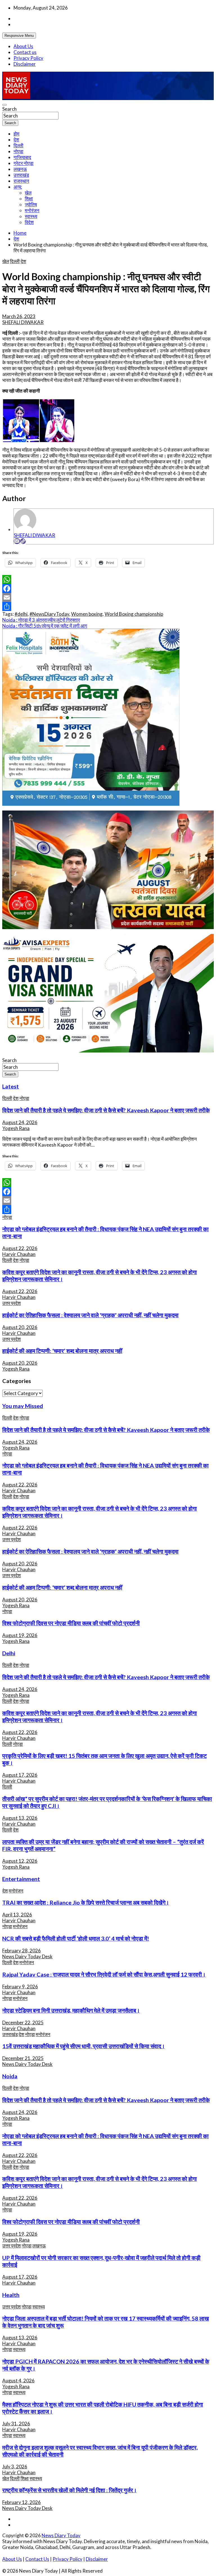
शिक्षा (29, 199)
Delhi (9, 1653)
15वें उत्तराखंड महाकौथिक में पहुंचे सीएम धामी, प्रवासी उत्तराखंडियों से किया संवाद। (84, 2046)
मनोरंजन (32, 210)
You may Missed (23, 1406)
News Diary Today (61, 2535)
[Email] (17, 541)
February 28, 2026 (22, 1951)
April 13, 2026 (17, 1915)
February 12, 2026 (22, 2502)
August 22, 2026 (20, 1248)
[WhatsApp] (108, 580)
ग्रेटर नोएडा (23, 163)
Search (9, 109)
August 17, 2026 (20, 1775)
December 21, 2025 (23, 2058)
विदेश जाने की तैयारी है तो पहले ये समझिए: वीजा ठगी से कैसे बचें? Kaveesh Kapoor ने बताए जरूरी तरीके (106, 1110)
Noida (10, 2076)
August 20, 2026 (20, 1327)
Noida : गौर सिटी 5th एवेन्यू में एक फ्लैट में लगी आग (45, 626)
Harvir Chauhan (19, 1254)
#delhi (21, 614)
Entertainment (21, 1879)
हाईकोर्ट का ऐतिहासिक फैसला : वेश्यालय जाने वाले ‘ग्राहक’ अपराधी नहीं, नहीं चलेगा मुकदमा (90, 1315)
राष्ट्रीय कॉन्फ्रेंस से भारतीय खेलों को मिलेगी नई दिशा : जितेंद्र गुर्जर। (69, 2490)
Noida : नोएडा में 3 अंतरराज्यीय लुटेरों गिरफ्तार (41, 620)
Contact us (25, 52)
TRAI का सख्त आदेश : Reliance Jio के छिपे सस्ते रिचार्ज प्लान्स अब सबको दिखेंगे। (86, 1902)
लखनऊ (20, 169)
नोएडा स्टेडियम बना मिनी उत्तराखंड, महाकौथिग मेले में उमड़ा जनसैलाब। (71, 2010)
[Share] (108, 606)
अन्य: (18, 187)
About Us (23, 46)
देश (16, 140)
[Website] (23, 541)
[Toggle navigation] (4, 105)
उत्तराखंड (21, 175)
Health (11, 2295)
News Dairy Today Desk (27, 1956)
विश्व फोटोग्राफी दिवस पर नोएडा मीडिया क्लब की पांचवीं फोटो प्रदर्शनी (71, 1623)
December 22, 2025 (23, 2022)
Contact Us (37, 2559)
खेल (28, 193)
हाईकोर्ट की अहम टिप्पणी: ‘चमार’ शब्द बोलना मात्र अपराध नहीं (62, 1351)
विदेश (29, 222)
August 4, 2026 (18, 2381)
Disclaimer (25, 64)
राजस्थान (21, 181)
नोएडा (18, 151)
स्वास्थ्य (31, 216)
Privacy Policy (28, 58)
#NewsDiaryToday (49, 614)
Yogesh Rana (16, 1128)
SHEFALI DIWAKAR (23, 322)
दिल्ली (18, 145)
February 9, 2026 (20, 1987)
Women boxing (87, 614)
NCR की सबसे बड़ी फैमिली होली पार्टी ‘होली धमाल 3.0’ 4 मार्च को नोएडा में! (76, 1938)
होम (16, 134)
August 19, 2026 (20, 1635)
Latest (11, 1086)
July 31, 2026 (16, 2424)
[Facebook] (108, 588)
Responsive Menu (19, 36)
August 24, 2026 (20, 1122)
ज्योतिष (31, 204)
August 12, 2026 (20, 1861)
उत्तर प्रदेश (12, 1303)
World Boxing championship (134, 614)
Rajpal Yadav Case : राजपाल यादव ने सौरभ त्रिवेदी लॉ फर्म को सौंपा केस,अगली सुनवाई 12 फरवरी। (104, 1974)
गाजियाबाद (22, 157)
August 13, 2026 (20, 1818)
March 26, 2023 (19, 316)
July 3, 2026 (15, 2467)
